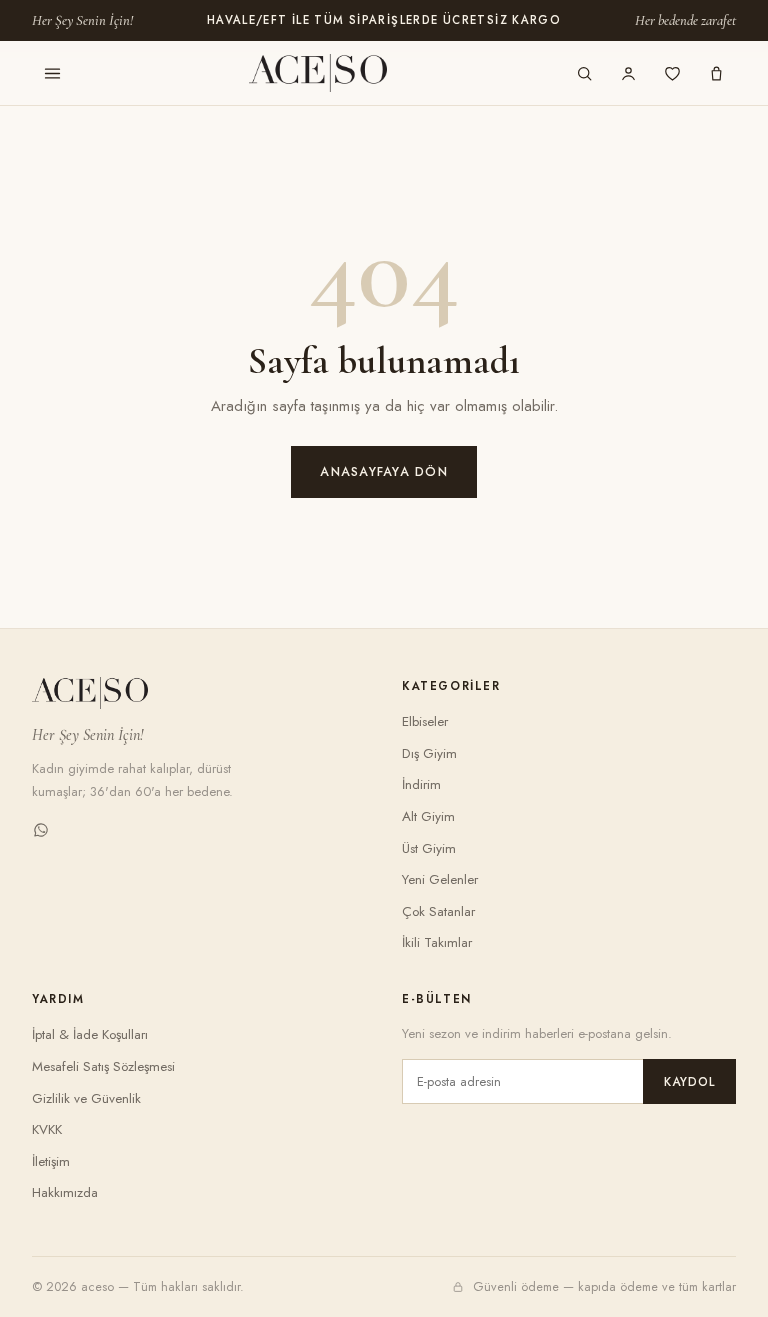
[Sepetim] (716, 73)
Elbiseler (425, 721)
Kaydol (689, 1082)
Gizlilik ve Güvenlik (86, 1098)
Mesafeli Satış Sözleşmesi (103, 1066)
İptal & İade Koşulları (90, 1034)
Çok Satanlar (438, 911)
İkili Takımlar (437, 942)
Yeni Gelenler (440, 879)
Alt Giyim (428, 816)
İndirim (421, 784)
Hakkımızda (65, 1192)
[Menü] (52, 73)
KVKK (47, 1129)
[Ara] (584, 73)
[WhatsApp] (41, 833)
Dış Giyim (429, 753)
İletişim (51, 1161)
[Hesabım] (628, 73)
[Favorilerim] (672, 73)
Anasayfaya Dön (384, 472)
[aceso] (318, 73)
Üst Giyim (429, 848)
